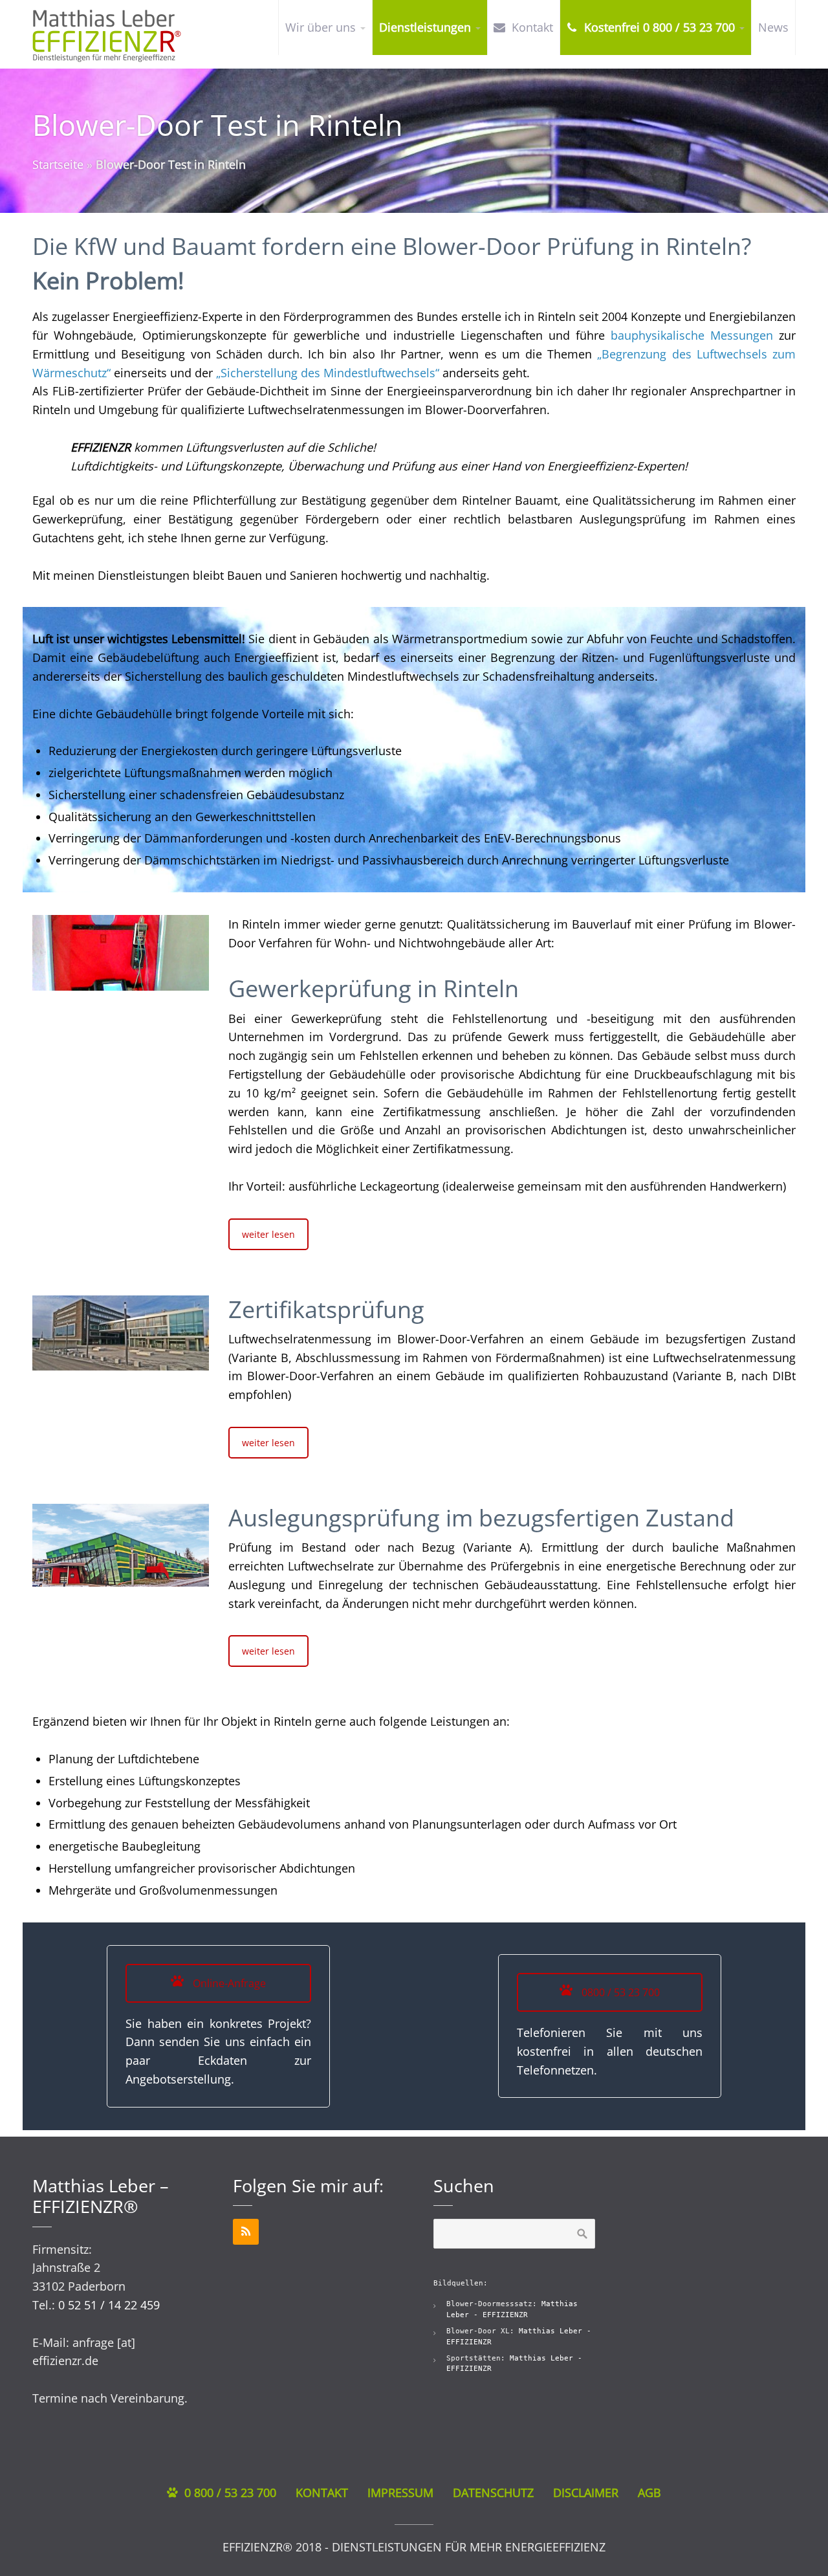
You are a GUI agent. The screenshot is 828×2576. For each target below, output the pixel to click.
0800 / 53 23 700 (619, 1992)
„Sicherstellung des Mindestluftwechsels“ (328, 373)
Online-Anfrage (228, 1983)
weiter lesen (268, 1234)
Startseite (58, 164)
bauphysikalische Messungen (692, 335)
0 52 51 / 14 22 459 (109, 2305)
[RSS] (246, 2232)
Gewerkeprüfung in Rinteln (374, 988)
